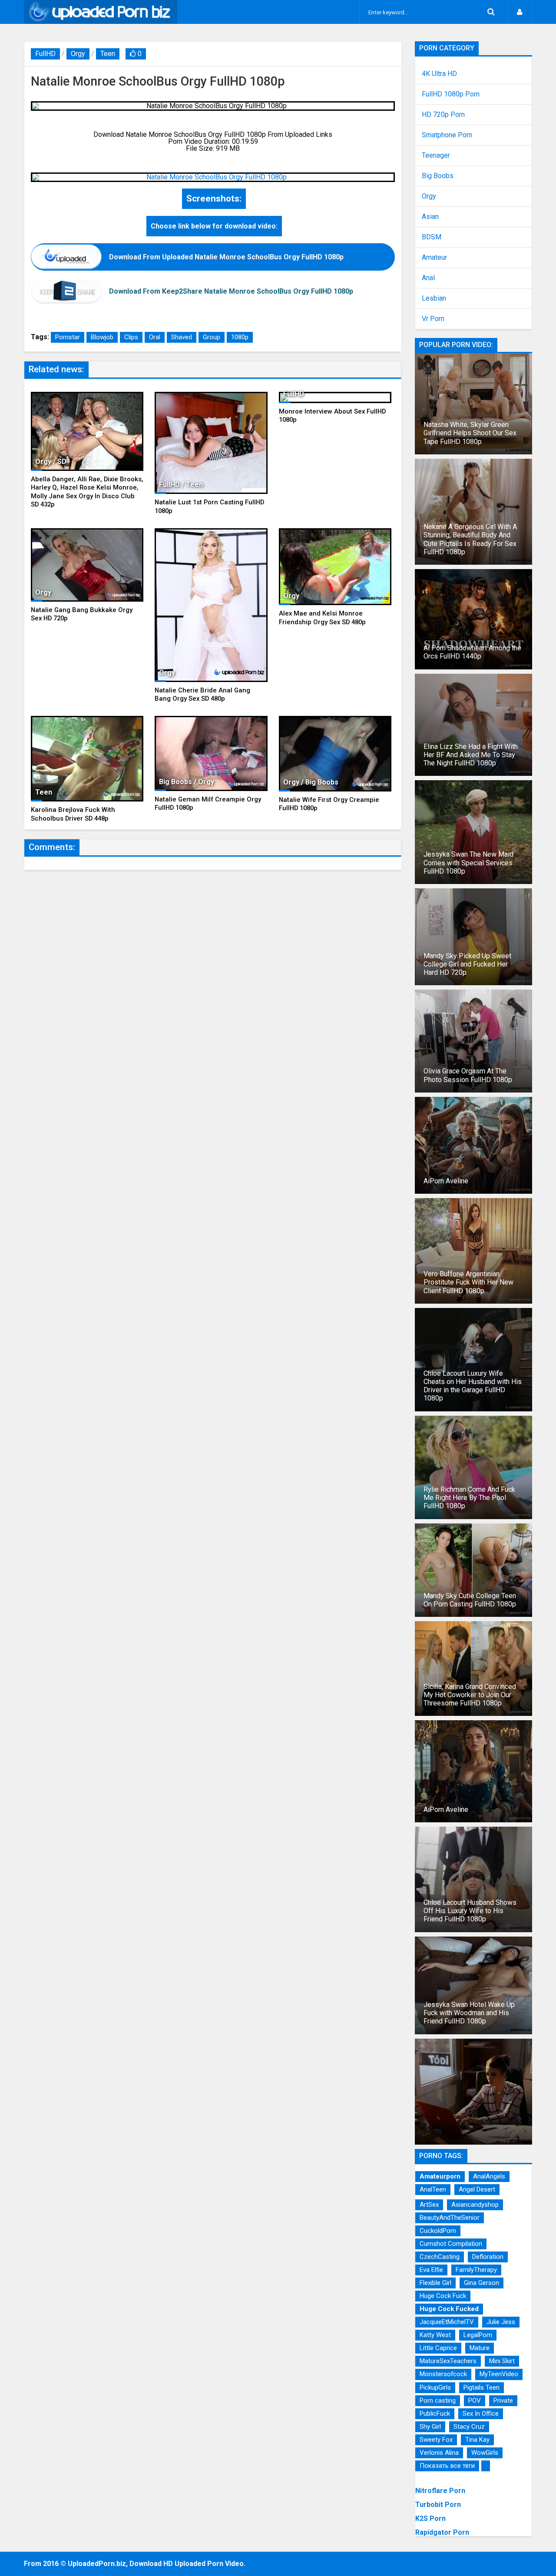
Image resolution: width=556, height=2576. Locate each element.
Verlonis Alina (439, 2453)
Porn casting (438, 2401)
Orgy (78, 54)
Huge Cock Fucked (449, 2309)
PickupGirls (435, 2387)
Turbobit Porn (438, 2505)
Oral (155, 337)
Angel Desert (477, 2189)
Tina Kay (477, 2440)
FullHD (45, 54)
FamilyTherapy (476, 2270)
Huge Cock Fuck (443, 2296)
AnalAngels (489, 2176)
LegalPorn (478, 2335)
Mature (480, 2348)
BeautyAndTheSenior (450, 2218)
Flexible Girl (435, 2283)
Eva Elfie (431, 2270)
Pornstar (68, 337)
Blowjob (102, 337)
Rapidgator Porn (442, 2532)
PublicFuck (435, 2414)
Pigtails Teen (482, 2387)
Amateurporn (440, 2176)
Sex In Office (481, 2414)
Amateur (434, 258)
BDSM (432, 237)
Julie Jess (501, 2322)
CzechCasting (440, 2257)
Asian (430, 217)
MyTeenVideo (499, 2374)
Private (503, 2401)
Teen (108, 54)
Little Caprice (438, 2348)
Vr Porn (433, 319)
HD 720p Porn (443, 115)
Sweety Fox (436, 2440)
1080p (240, 337)
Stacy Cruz (469, 2427)
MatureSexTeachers (448, 2361)
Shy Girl (430, 2427)
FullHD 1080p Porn (451, 94)
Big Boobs (438, 176)
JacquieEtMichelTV (447, 2322)
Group (212, 337)
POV (475, 2401)
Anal (428, 278)
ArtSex (429, 2205)
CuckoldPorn (438, 2231)
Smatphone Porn (447, 135)
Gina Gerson (482, 2283)
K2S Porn (430, 2518)
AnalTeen (433, 2189)
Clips (131, 337)
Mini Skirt (502, 2361)
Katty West (435, 2335)
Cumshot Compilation (451, 2244)
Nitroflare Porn (440, 2491)
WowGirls (485, 2453)
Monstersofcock (443, 2374)
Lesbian (434, 298)
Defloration (488, 2257)
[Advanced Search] (491, 12)
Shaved (182, 337)
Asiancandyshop (475, 2205)
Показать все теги (447, 2466)
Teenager (436, 156)
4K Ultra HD (439, 74)
